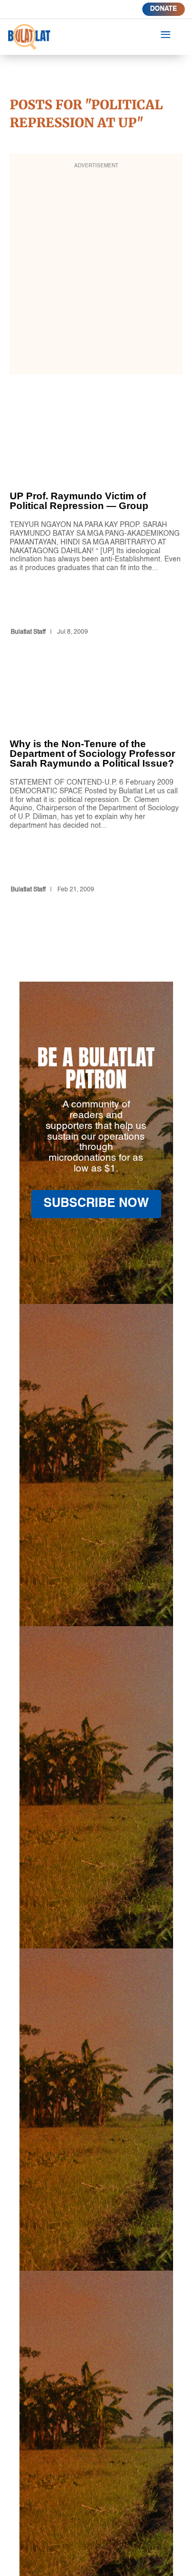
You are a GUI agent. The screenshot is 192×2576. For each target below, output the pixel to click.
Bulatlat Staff (28, 632)
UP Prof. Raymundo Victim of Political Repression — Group (96, 537)
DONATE (164, 9)
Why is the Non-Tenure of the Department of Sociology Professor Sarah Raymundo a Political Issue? (96, 790)
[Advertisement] (96, 271)
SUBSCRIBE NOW (96, 1204)
